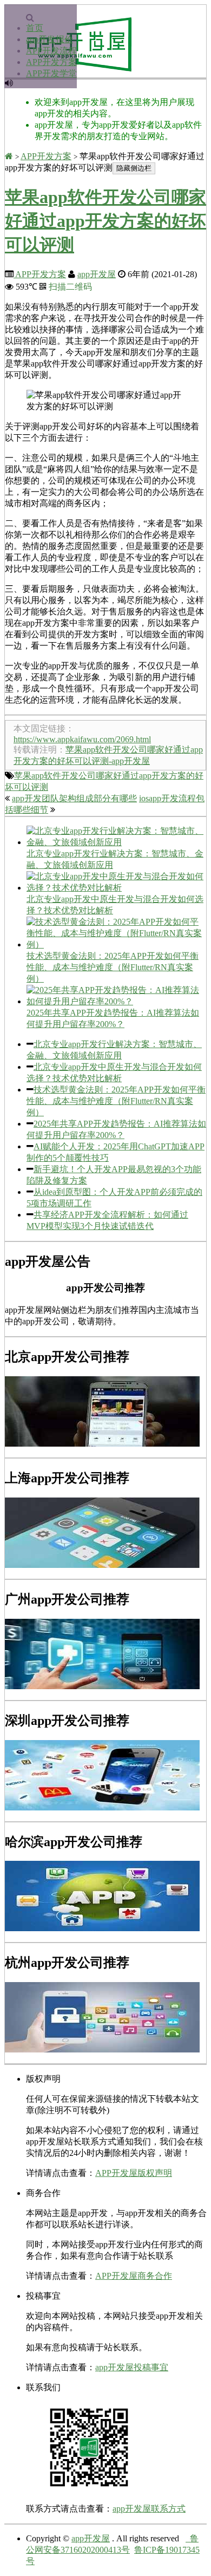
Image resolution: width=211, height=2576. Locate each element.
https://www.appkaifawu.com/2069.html (82, 739)
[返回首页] (9, 156)
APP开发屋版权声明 (134, 2173)
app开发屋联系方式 (149, 2509)
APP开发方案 (51, 62)
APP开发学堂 (51, 73)
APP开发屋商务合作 (134, 2276)
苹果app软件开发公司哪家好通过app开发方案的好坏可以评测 (105, 221)
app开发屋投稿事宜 (132, 2367)
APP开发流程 (51, 51)
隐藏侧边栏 (134, 168)
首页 (35, 28)
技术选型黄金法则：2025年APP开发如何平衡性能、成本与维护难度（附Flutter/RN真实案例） (116, 1101)
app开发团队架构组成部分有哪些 (74, 798)
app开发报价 (50, 39)
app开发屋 (97, 274)
